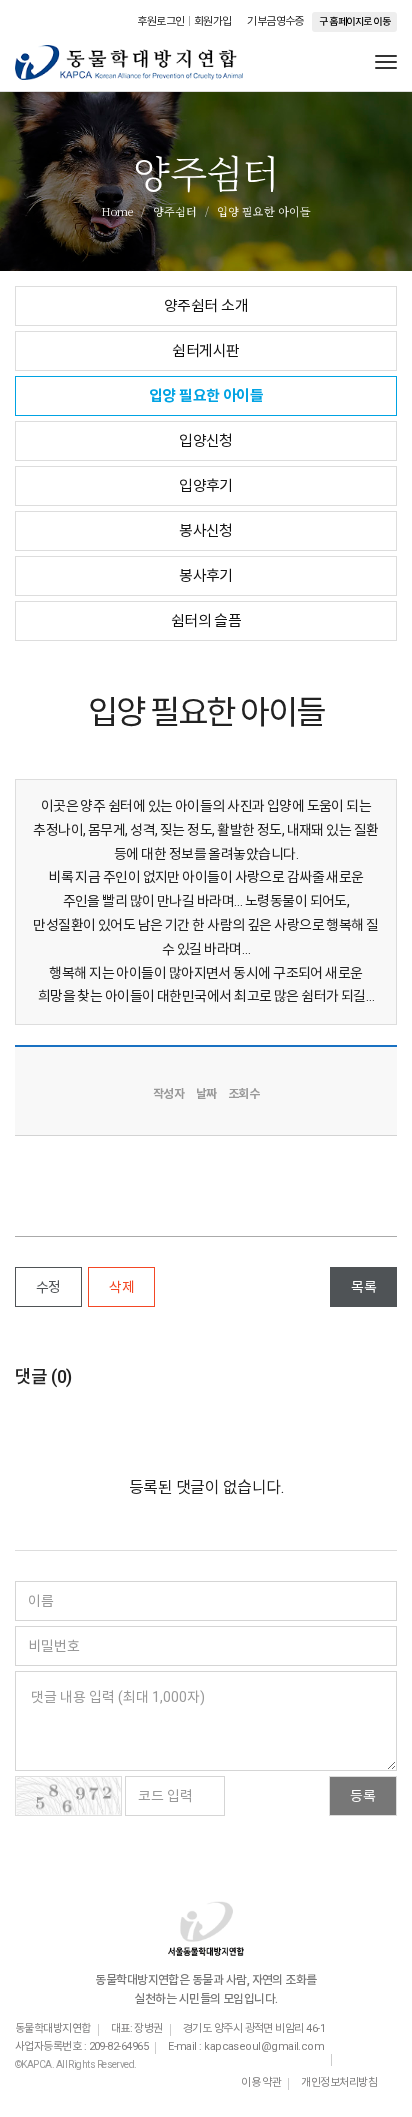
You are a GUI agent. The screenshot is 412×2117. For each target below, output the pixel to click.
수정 (48, 1287)
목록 (363, 1287)
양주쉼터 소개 (206, 306)
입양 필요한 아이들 (206, 396)
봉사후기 (206, 576)
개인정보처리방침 (339, 2082)
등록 (363, 1796)
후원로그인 (160, 21)
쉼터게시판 (205, 351)
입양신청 (206, 441)
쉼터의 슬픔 (206, 621)
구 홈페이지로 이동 (354, 21)
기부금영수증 (275, 21)
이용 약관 (261, 2082)
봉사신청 (206, 531)
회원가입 (213, 21)
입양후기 (206, 486)
